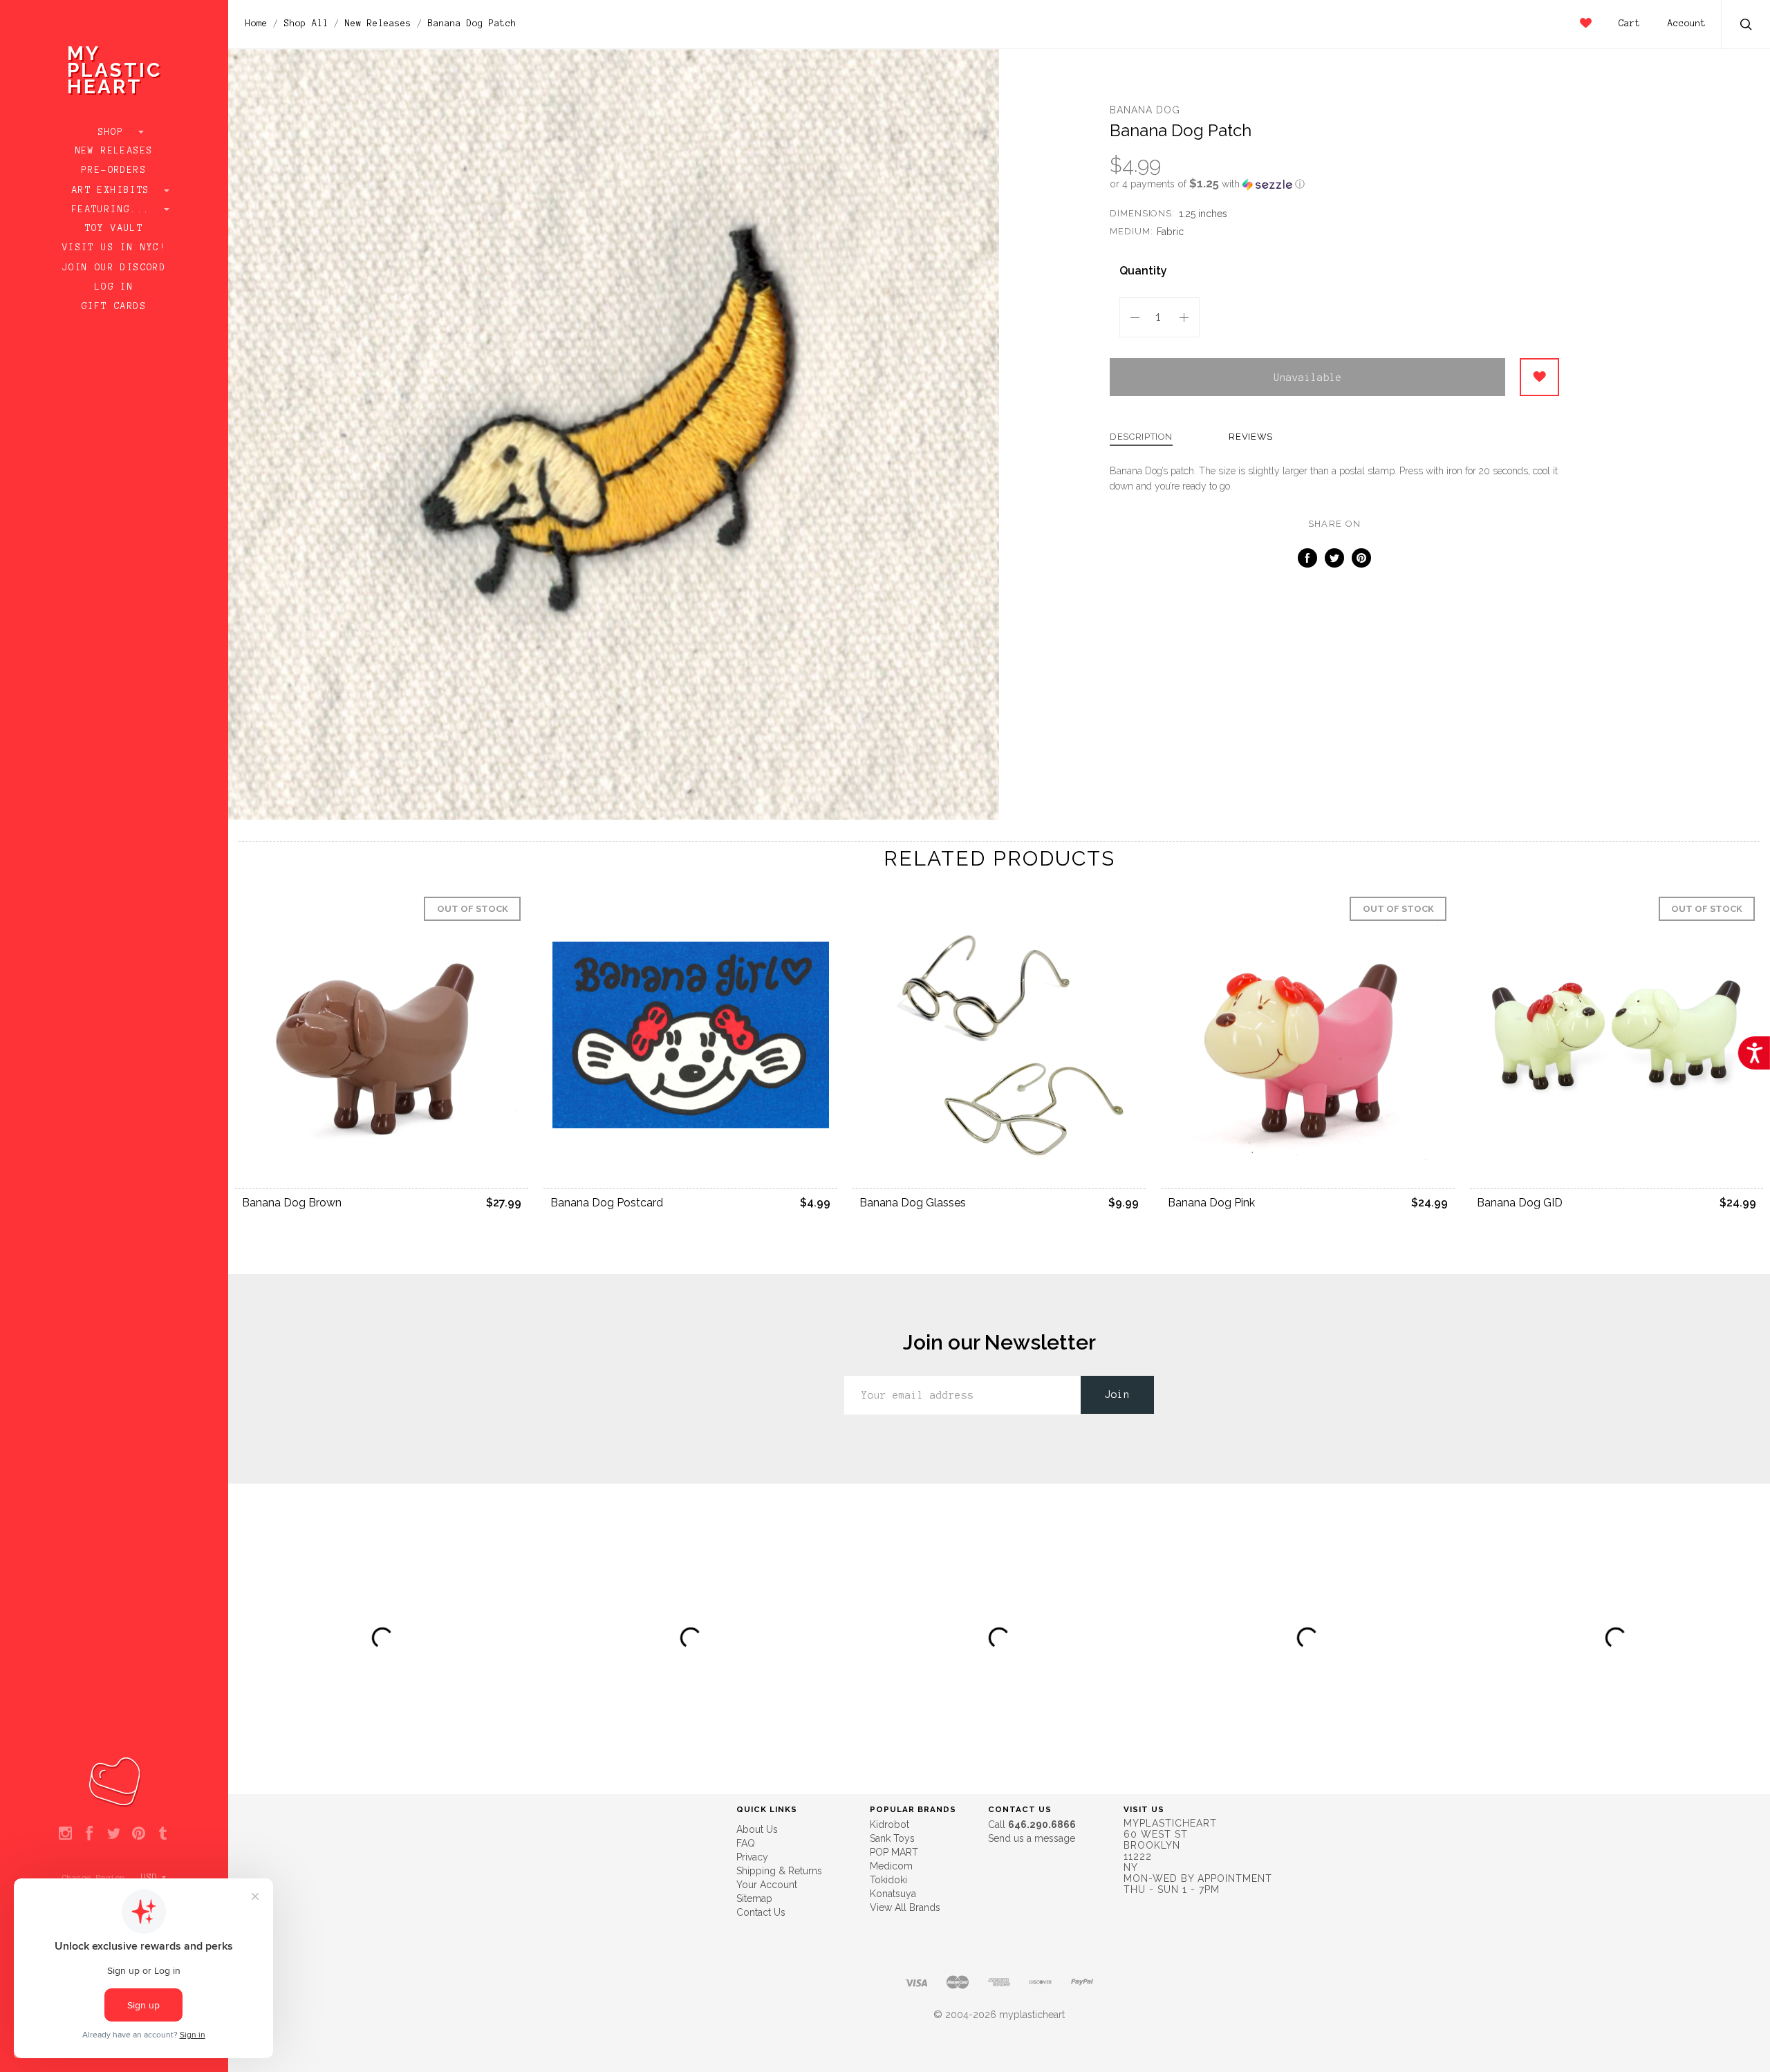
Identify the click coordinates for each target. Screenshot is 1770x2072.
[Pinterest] (139, 1834)
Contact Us (761, 1912)
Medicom (891, 1866)
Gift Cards (114, 306)
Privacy (752, 1857)
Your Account (767, 1885)
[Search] (1746, 26)
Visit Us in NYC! (114, 248)
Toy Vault (114, 228)
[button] (1334, 184)
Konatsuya (893, 1894)
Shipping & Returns (779, 1871)
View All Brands (905, 1907)
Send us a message (1032, 1838)
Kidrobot (889, 1824)
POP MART (894, 1852)
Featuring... (114, 209)
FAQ (746, 1843)
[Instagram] (65, 1834)
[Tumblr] (163, 1834)
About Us (757, 1829)
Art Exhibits (114, 190)
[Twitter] (114, 1834)
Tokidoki (888, 1880)
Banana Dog (1145, 110)
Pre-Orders (114, 170)
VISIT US (1144, 1809)
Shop (114, 132)
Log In (114, 287)
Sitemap (754, 1898)
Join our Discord (114, 268)
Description (1141, 437)
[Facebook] (90, 1834)
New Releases (114, 151)
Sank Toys (892, 1838)
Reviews (1251, 437)
